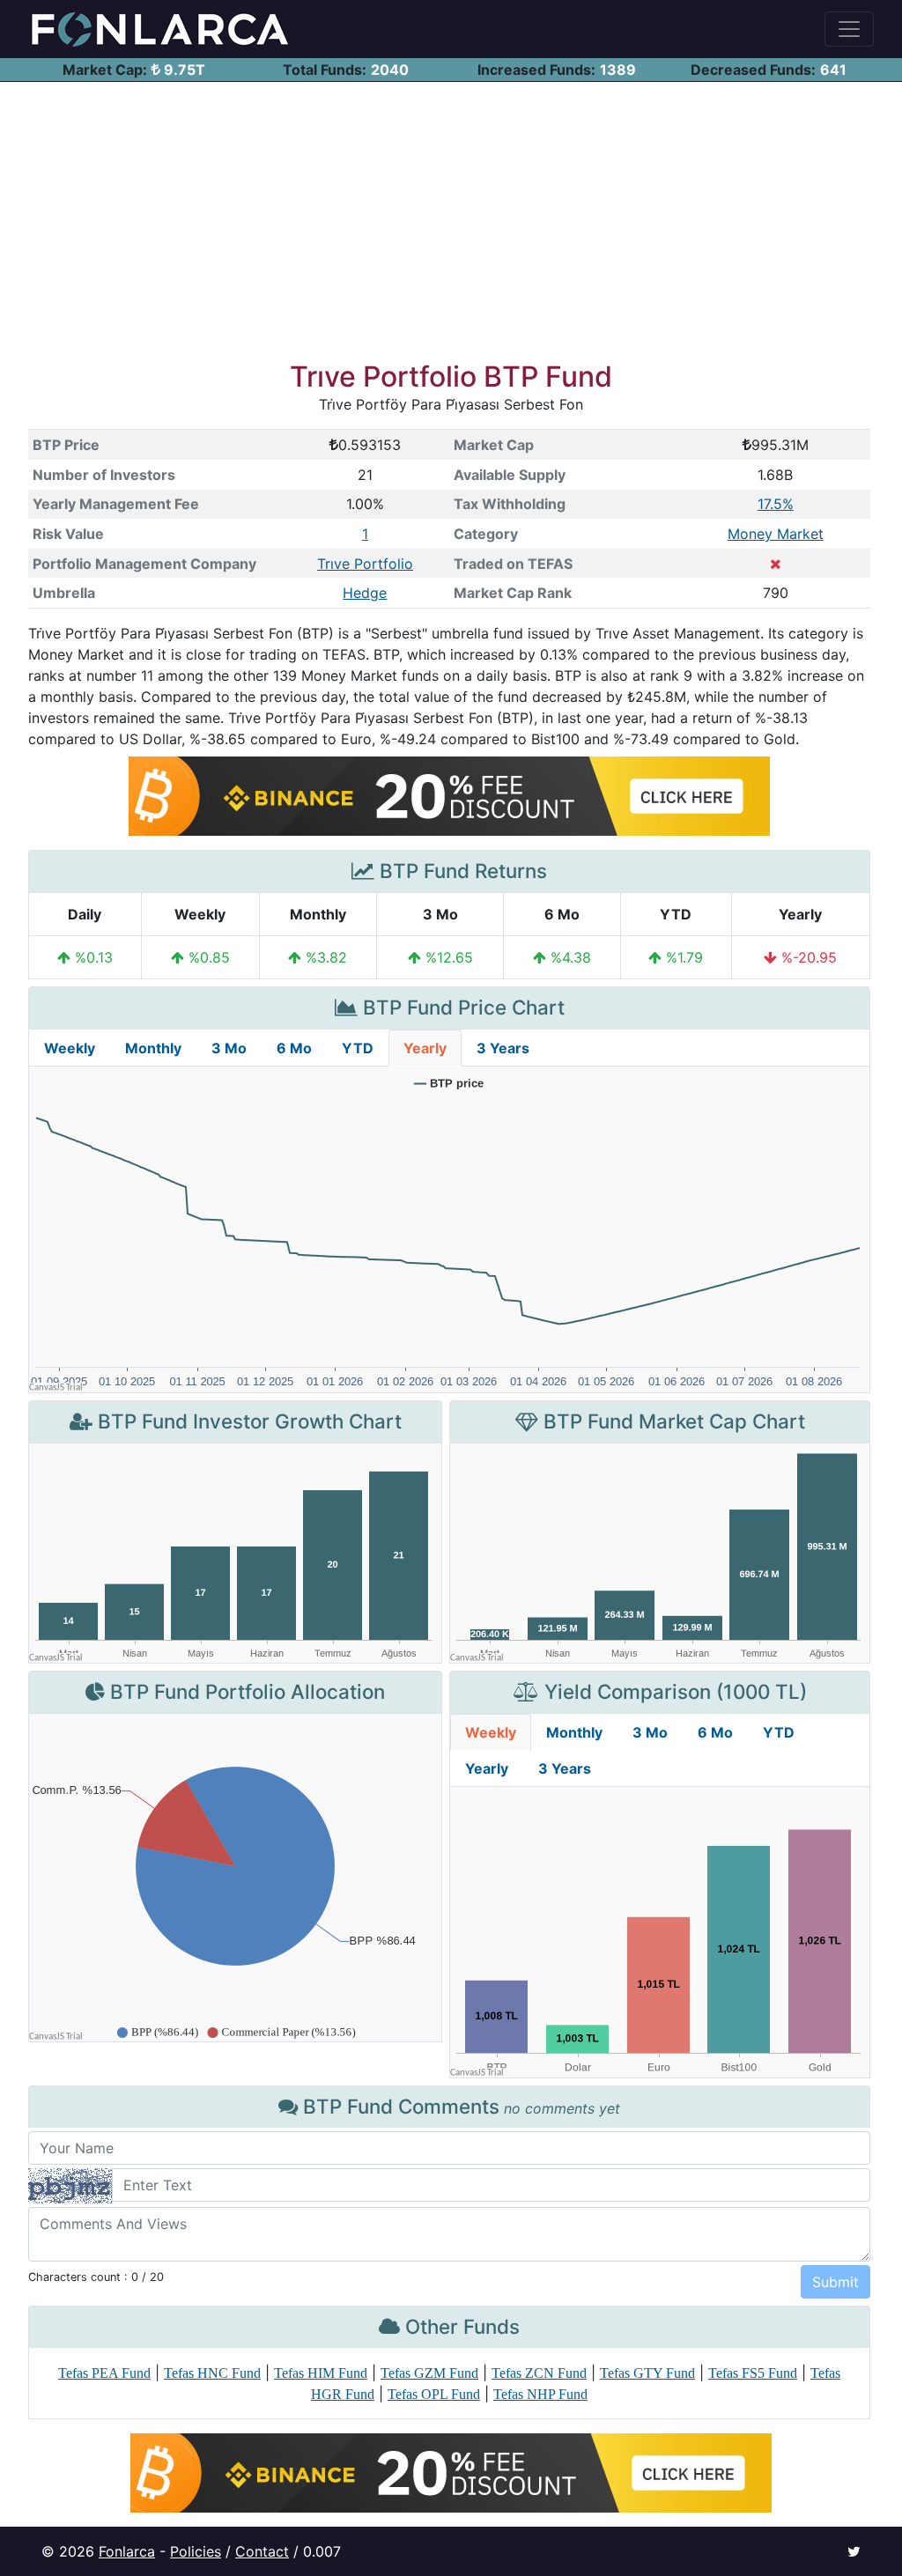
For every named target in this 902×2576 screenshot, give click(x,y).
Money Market (776, 534)
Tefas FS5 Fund (753, 2373)
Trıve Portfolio (365, 564)
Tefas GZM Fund (429, 2373)
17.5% (776, 504)
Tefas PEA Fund (104, 2373)
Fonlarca (127, 2551)
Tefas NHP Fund (540, 2394)
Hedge (365, 593)
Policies (196, 2551)
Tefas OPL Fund (434, 2394)
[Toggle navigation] (849, 29)
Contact (262, 2551)
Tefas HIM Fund (321, 2373)
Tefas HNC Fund (212, 2373)
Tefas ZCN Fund (539, 2373)
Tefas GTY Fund (647, 2373)
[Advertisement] (451, 214)
